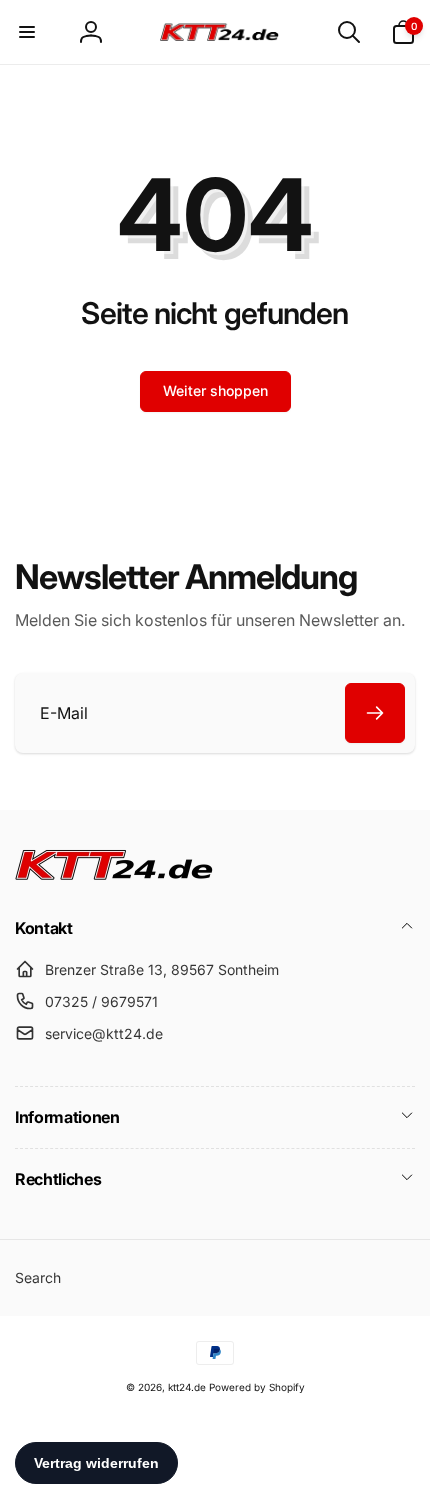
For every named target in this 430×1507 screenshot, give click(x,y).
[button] (27, 32)
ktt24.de (187, 1387)
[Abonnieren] (375, 713)
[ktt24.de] (115, 874)
